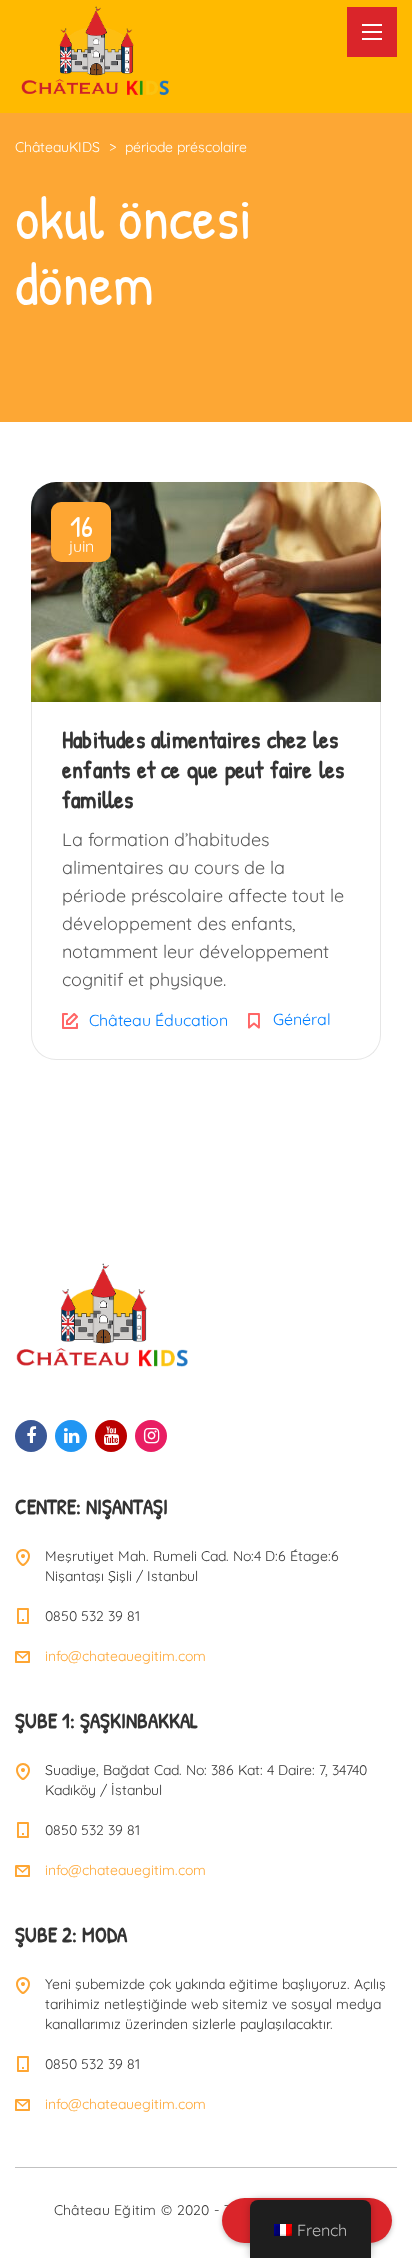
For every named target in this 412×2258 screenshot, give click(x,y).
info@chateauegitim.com (125, 1656)
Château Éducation (158, 1020)
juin (81, 536)
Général (302, 1019)
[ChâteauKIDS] (95, 49)
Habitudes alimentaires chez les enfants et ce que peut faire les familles (203, 769)
